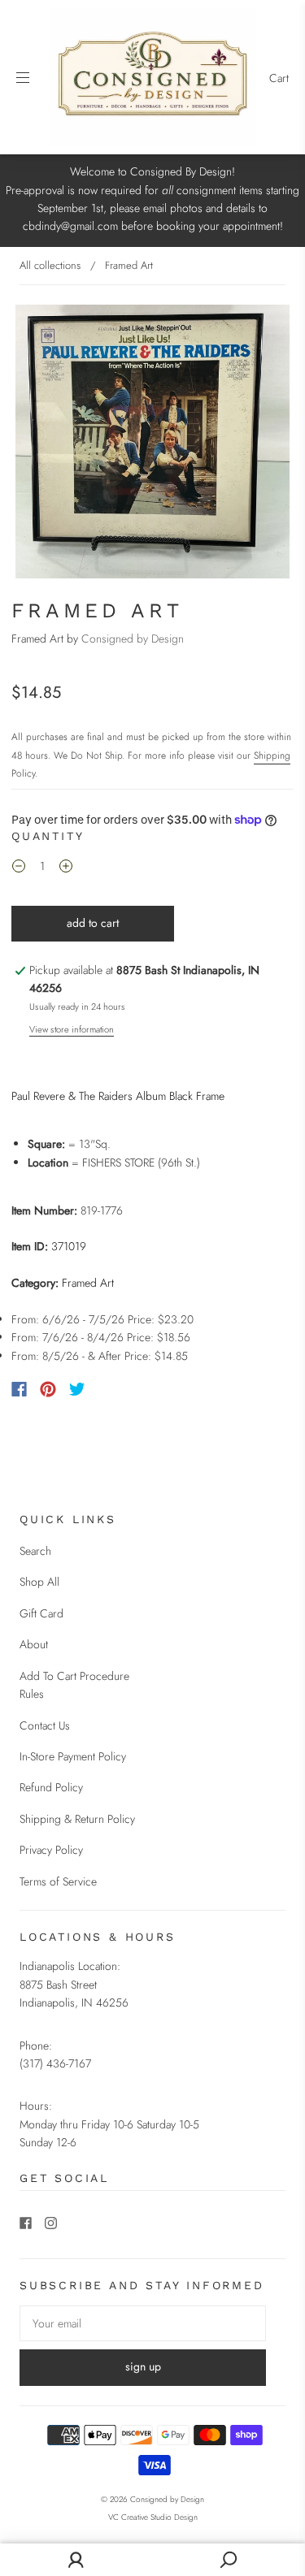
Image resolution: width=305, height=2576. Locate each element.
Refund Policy (51, 1787)
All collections (50, 265)
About (34, 1644)
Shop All (39, 1582)
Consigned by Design (133, 639)
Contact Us (45, 1725)
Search (35, 1551)
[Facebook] (19, 1389)
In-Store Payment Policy (73, 1756)
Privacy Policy (51, 1850)
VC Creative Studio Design (153, 2517)
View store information (72, 1029)
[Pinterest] (48, 1389)
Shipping (272, 755)
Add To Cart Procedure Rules (74, 1685)
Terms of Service (58, 1881)
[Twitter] (77, 1389)
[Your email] (143, 2323)
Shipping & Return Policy (77, 1819)
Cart (279, 78)
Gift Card (41, 1613)
